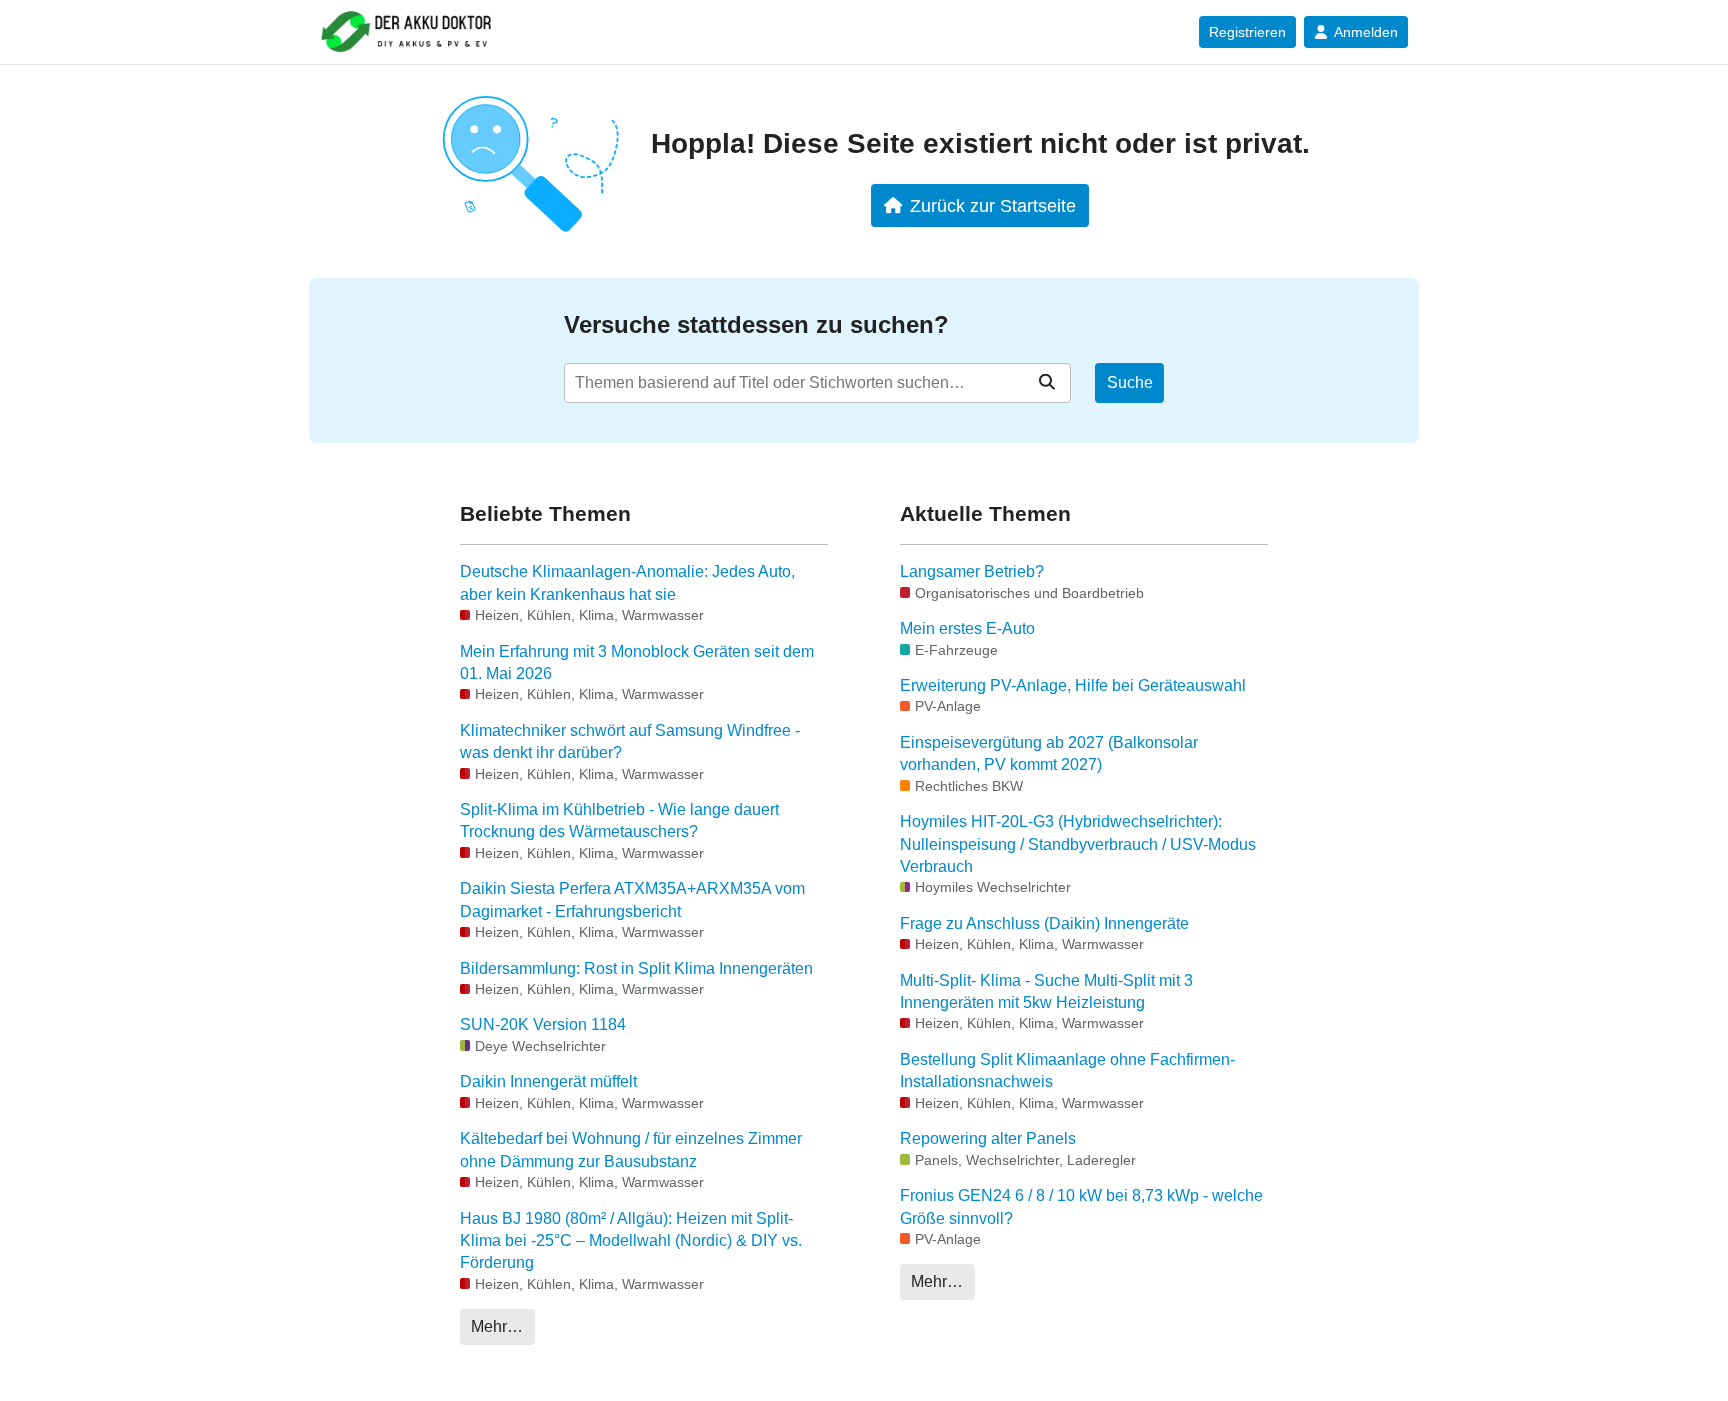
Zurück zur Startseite (993, 205)
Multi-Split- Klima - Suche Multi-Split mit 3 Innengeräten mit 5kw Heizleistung (1046, 991)
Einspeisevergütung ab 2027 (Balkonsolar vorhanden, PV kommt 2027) (1049, 753)
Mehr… (497, 1326)
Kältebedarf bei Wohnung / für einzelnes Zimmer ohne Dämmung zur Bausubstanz (631, 1149)
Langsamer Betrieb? (972, 571)
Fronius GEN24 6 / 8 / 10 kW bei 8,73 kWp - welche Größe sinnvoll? (1081, 1206)
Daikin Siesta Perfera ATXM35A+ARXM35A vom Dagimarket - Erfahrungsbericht (632, 899)
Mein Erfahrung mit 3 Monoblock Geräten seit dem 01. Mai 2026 (637, 662)
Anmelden (1366, 32)
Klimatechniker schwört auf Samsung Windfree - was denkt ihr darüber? (630, 741)
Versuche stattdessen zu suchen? (756, 324)
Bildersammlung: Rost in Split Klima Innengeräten (636, 968)
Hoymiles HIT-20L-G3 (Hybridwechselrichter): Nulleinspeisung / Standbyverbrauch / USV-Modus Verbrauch (1078, 844)
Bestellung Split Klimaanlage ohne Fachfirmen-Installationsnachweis (1067, 1070)
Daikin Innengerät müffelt (548, 1081)
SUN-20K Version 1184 (543, 1024)
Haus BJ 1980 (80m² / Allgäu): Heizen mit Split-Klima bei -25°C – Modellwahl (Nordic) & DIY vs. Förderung (631, 1241)
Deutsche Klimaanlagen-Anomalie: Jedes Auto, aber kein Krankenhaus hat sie (627, 582)
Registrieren (1247, 32)
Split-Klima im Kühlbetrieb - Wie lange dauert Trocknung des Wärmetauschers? (619, 820)
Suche (1130, 382)
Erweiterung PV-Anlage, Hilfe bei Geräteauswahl (1073, 685)
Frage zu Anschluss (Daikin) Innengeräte (1044, 923)
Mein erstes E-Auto (967, 628)
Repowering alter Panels (988, 1138)
